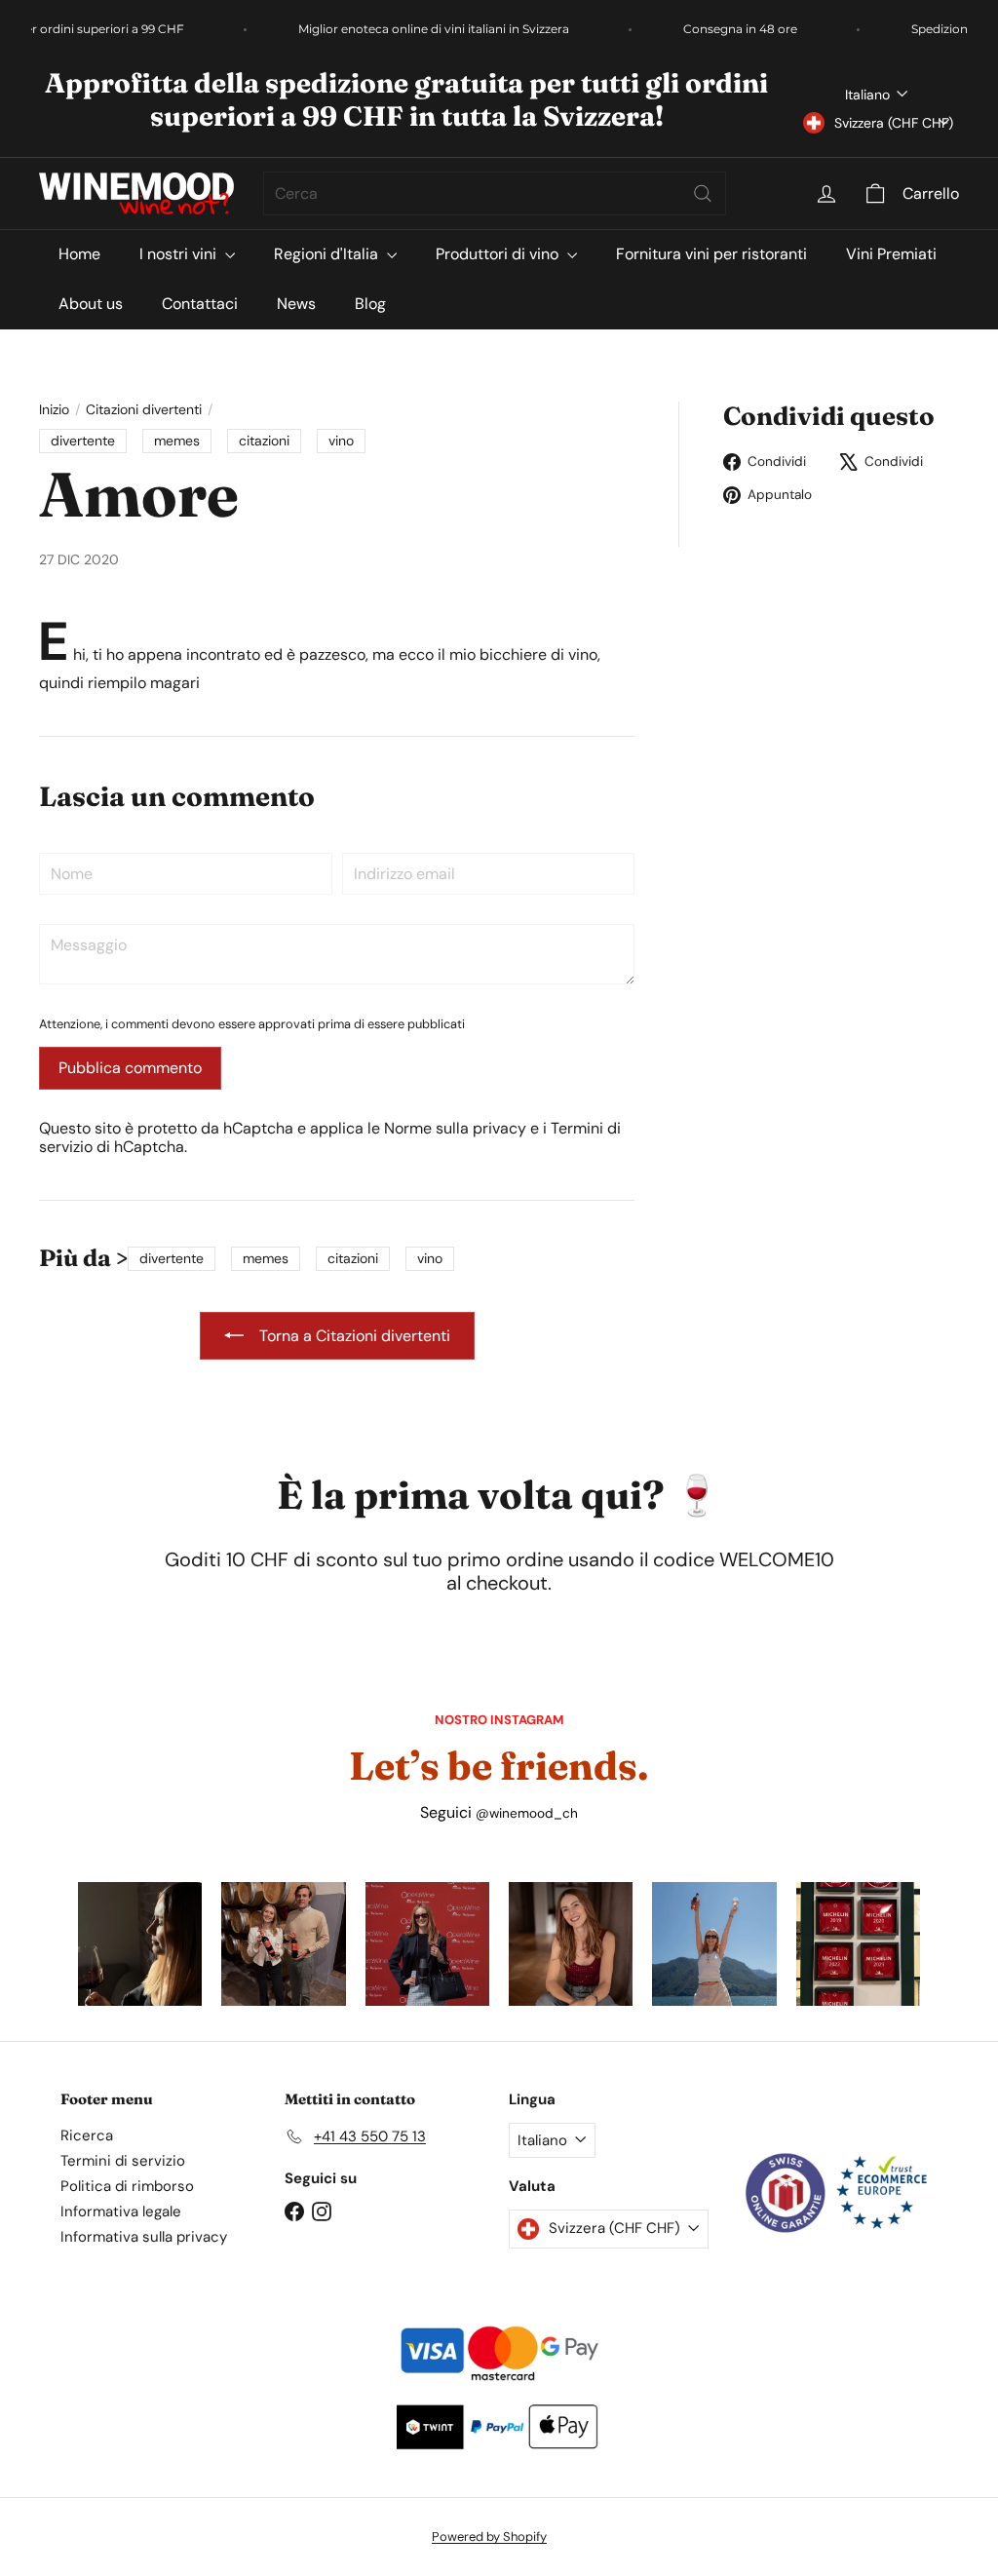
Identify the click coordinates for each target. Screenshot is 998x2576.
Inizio (54, 410)
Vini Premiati (891, 254)
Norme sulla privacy (455, 1128)
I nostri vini (180, 254)
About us (91, 304)
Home (79, 254)
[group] (140, 1944)
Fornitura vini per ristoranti (711, 254)
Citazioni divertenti (144, 410)
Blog (370, 304)
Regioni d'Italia (328, 254)
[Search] (703, 193)
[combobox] (495, 193)
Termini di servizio (123, 2161)
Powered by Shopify (489, 2537)
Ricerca (87, 2135)
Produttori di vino (499, 254)
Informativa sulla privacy (144, 2237)
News (296, 304)
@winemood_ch (527, 1813)
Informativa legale (121, 2211)
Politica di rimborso (127, 2186)
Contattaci (200, 304)
